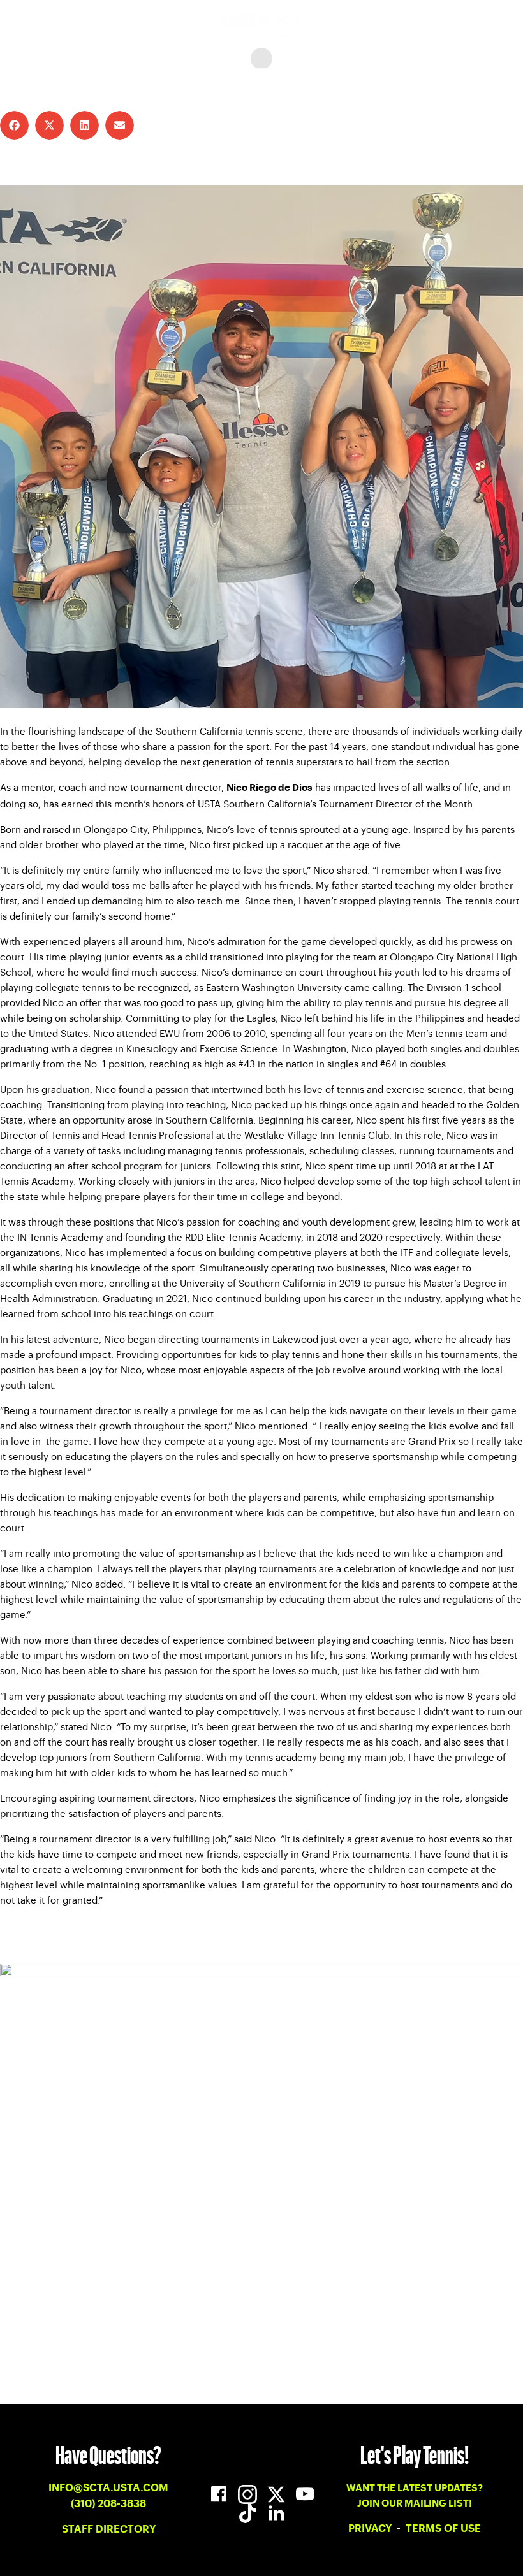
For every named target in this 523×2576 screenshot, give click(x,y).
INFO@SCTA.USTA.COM (108, 2488)
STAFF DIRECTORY (109, 2529)
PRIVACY (371, 2529)
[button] (14, 125)
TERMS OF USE (443, 2529)
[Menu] (261, 59)
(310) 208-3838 (108, 2504)
